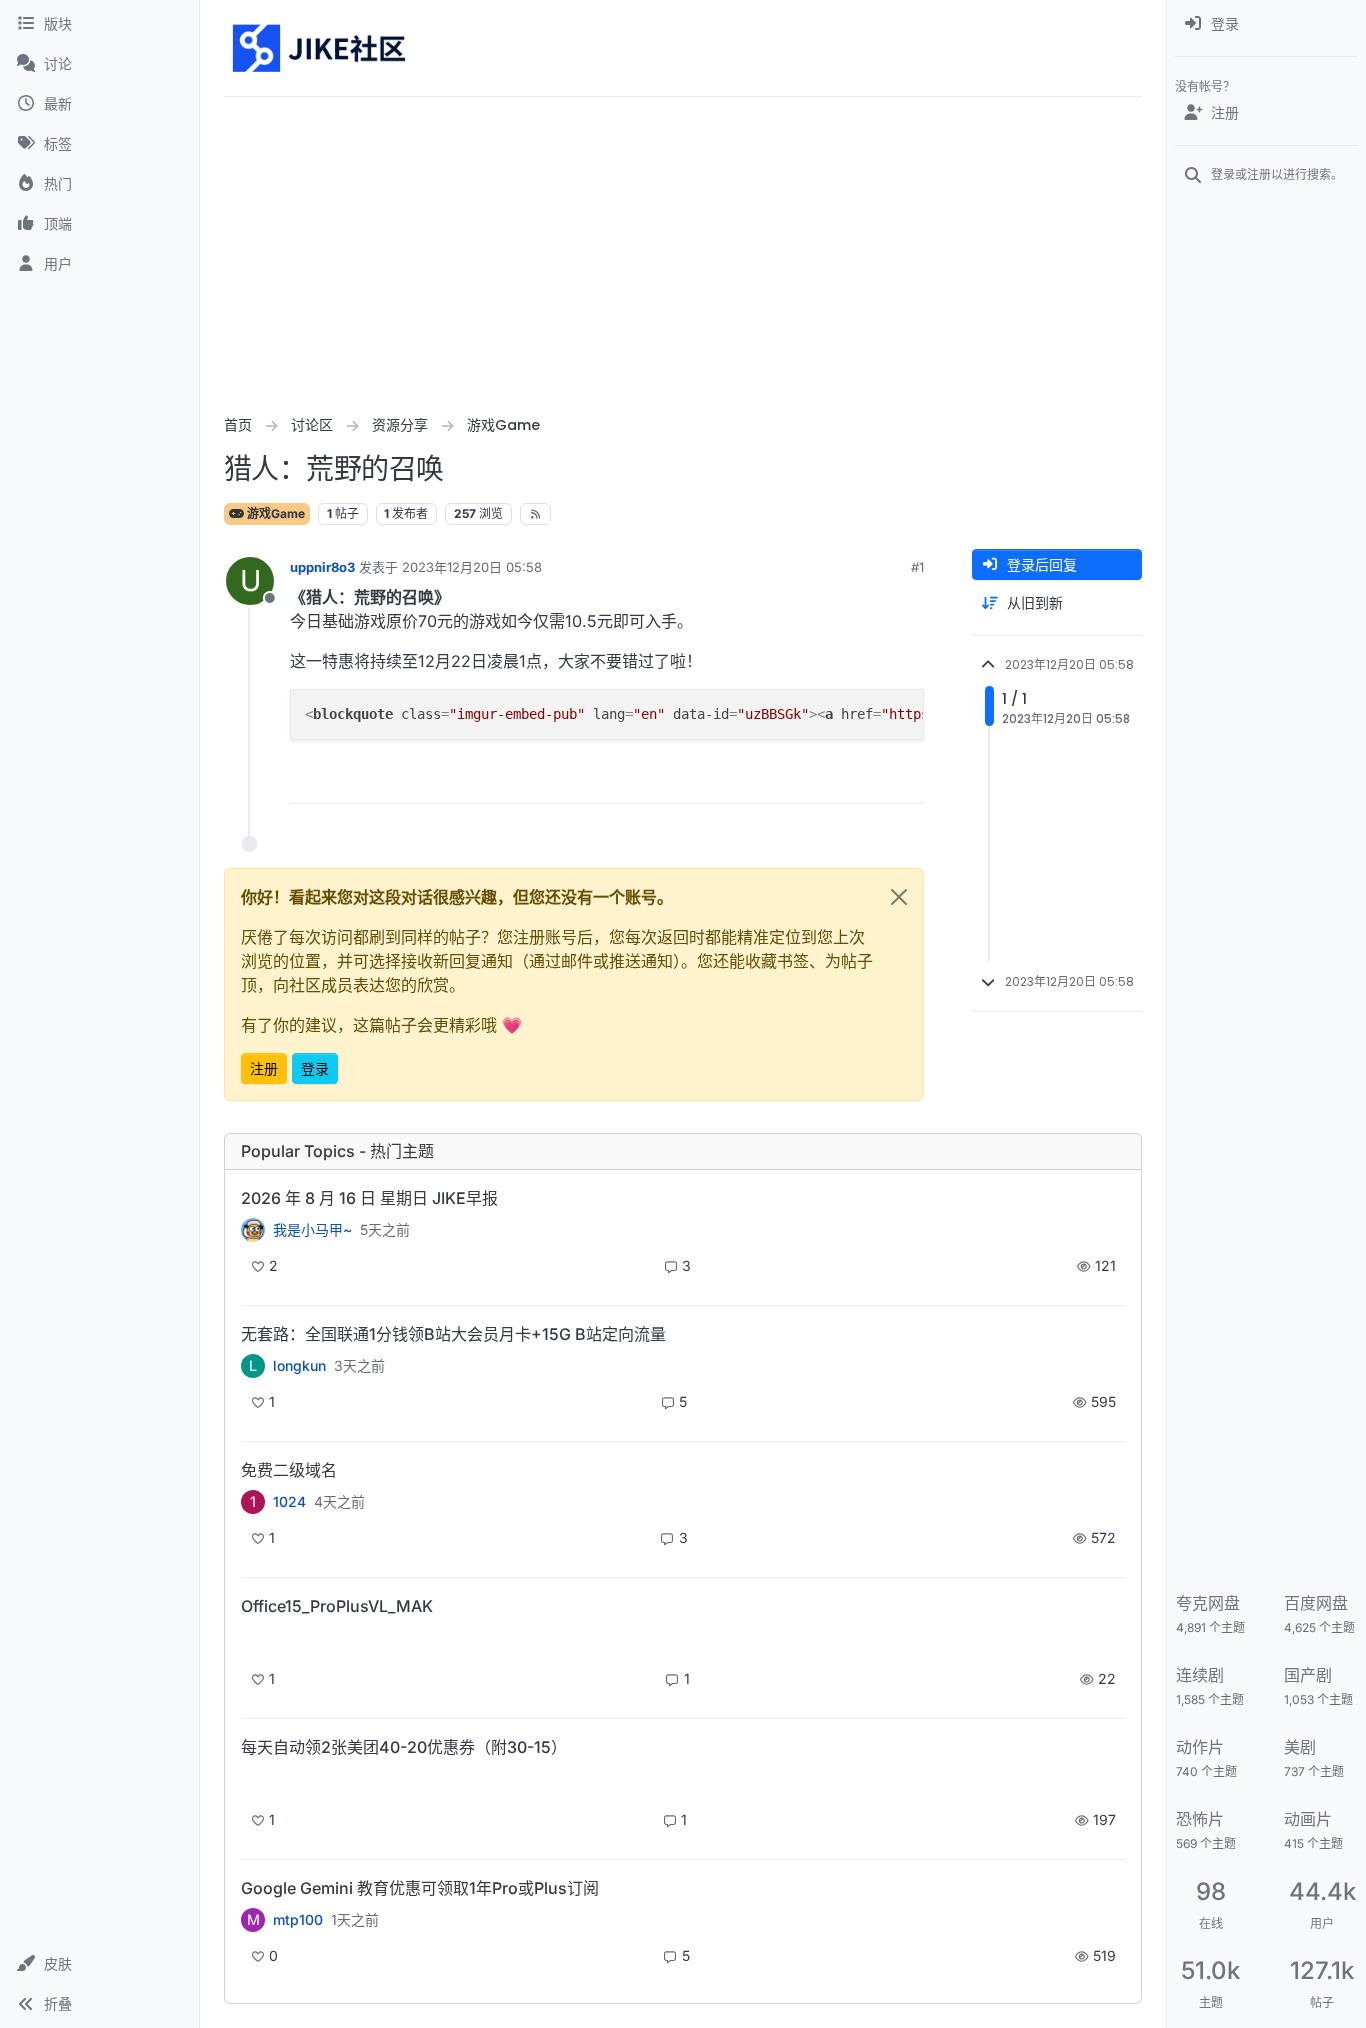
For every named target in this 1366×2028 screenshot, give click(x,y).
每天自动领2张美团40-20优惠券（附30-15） (404, 1747)
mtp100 (298, 1920)
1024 (289, 1502)
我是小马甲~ (312, 1230)
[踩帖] (867, 779)
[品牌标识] (320, 48)
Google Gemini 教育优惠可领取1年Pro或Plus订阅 (420, 1888)
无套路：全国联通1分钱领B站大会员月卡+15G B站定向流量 (453, 1334)
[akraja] (253, 1640)
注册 (264, 1068)
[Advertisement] (683, 247)
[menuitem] (1266, 24)
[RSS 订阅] (535, 514)
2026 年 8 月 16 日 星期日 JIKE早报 (369, 1198)
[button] (99, 1964)
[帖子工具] (906, 779)
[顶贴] (796, 779)
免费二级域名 (289, 1470)
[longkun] (253, 1781)
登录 (315, 1068)
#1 (917, 567)
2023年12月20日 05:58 (472, 567)
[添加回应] (757, 779)
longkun (299, 1366)
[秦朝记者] (253, 1230)
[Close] (899, 897)
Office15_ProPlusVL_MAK (337, 1606)
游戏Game (274, 513)
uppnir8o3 (322, 567)
